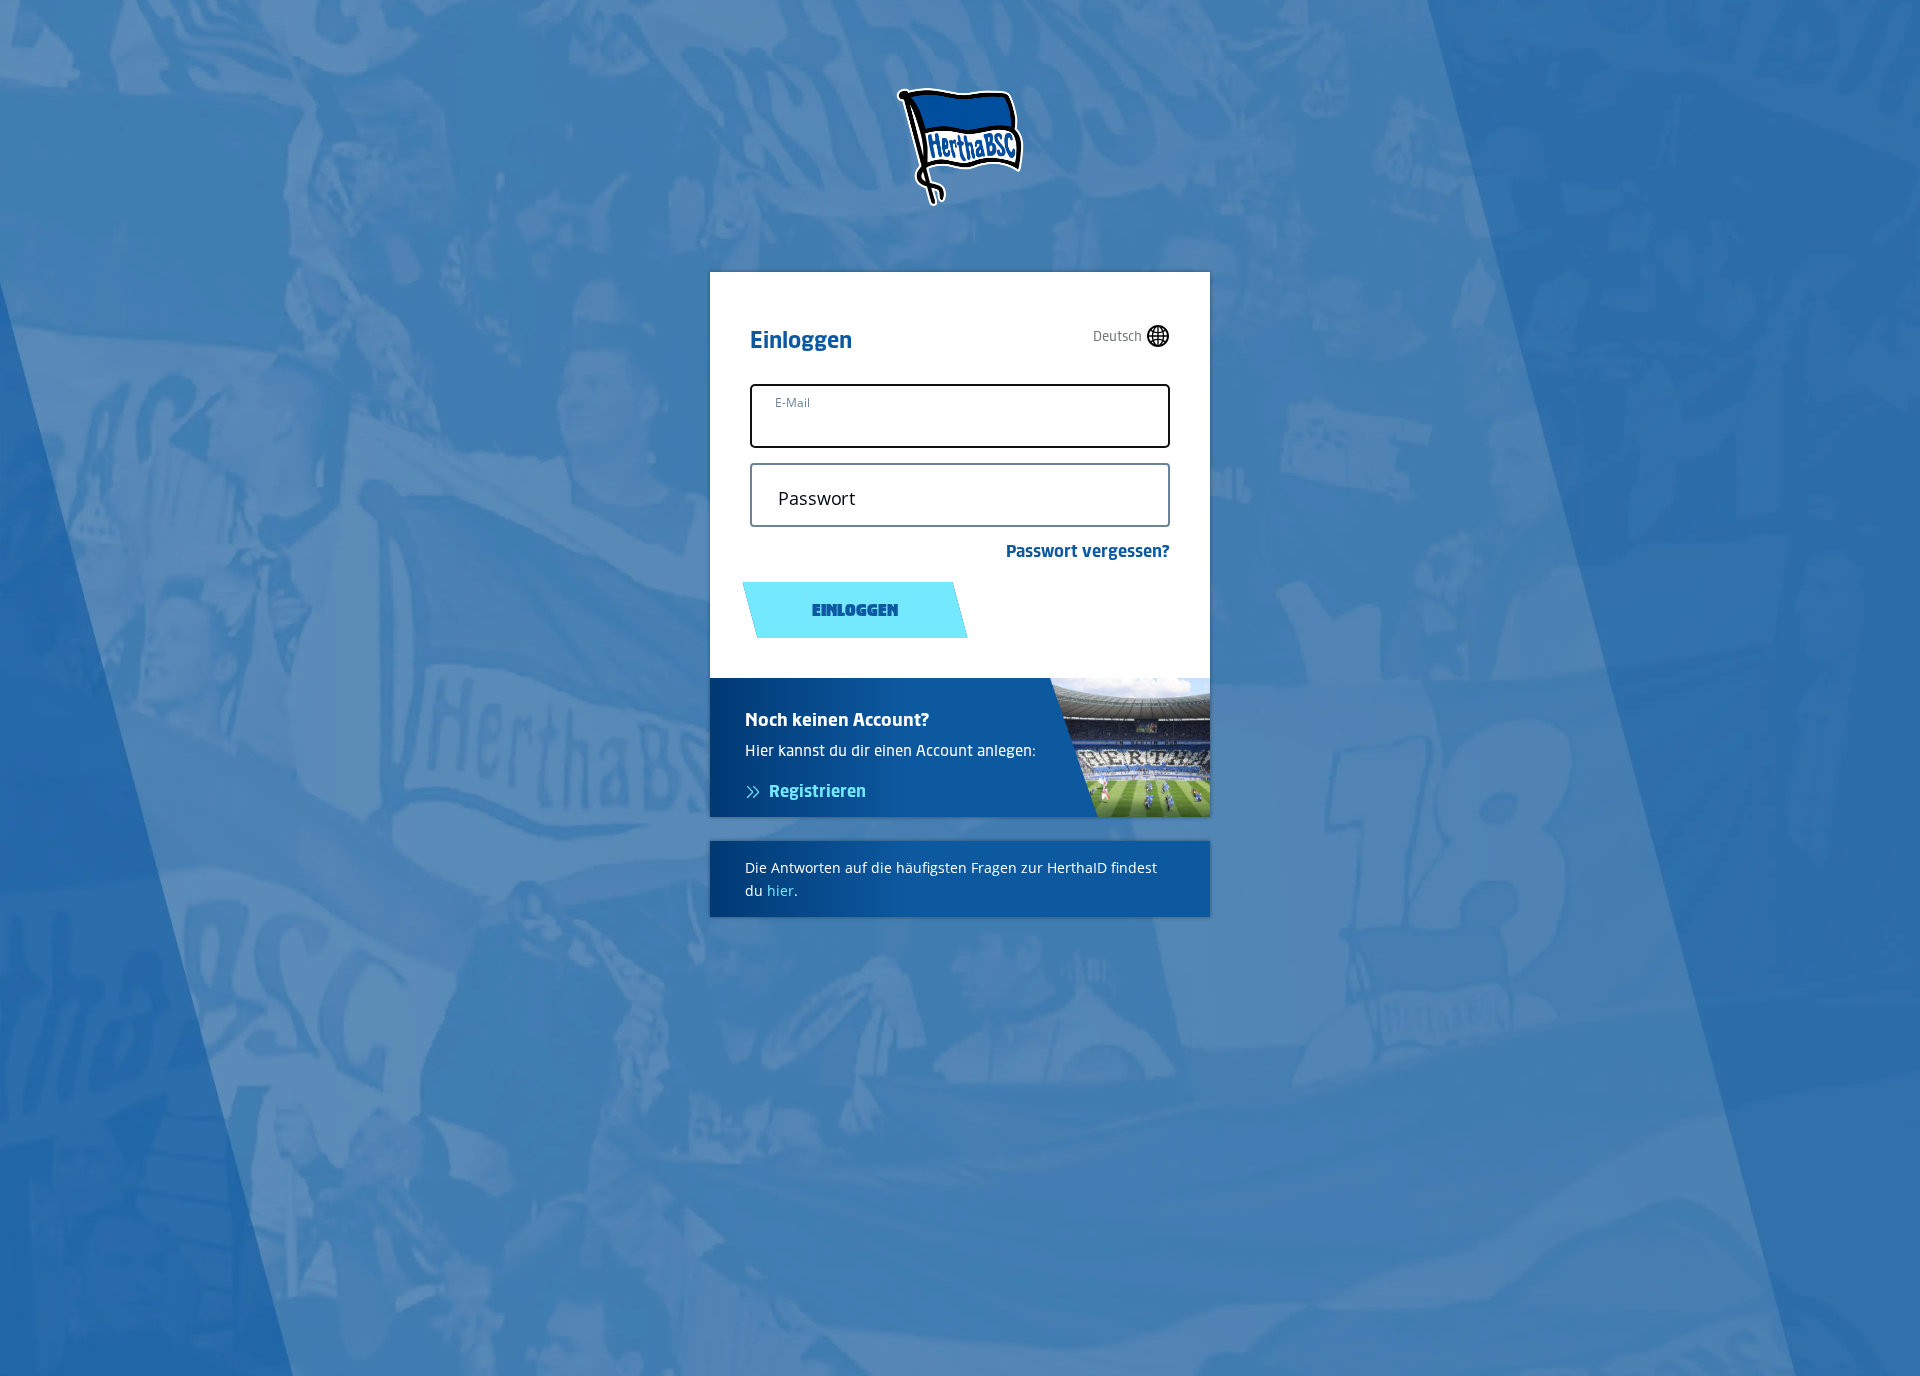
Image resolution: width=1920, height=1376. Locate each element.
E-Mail (792, 402)
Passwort (816, 498)
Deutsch (1117, 336)
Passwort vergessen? (1088, 551)
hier (780, 890)
